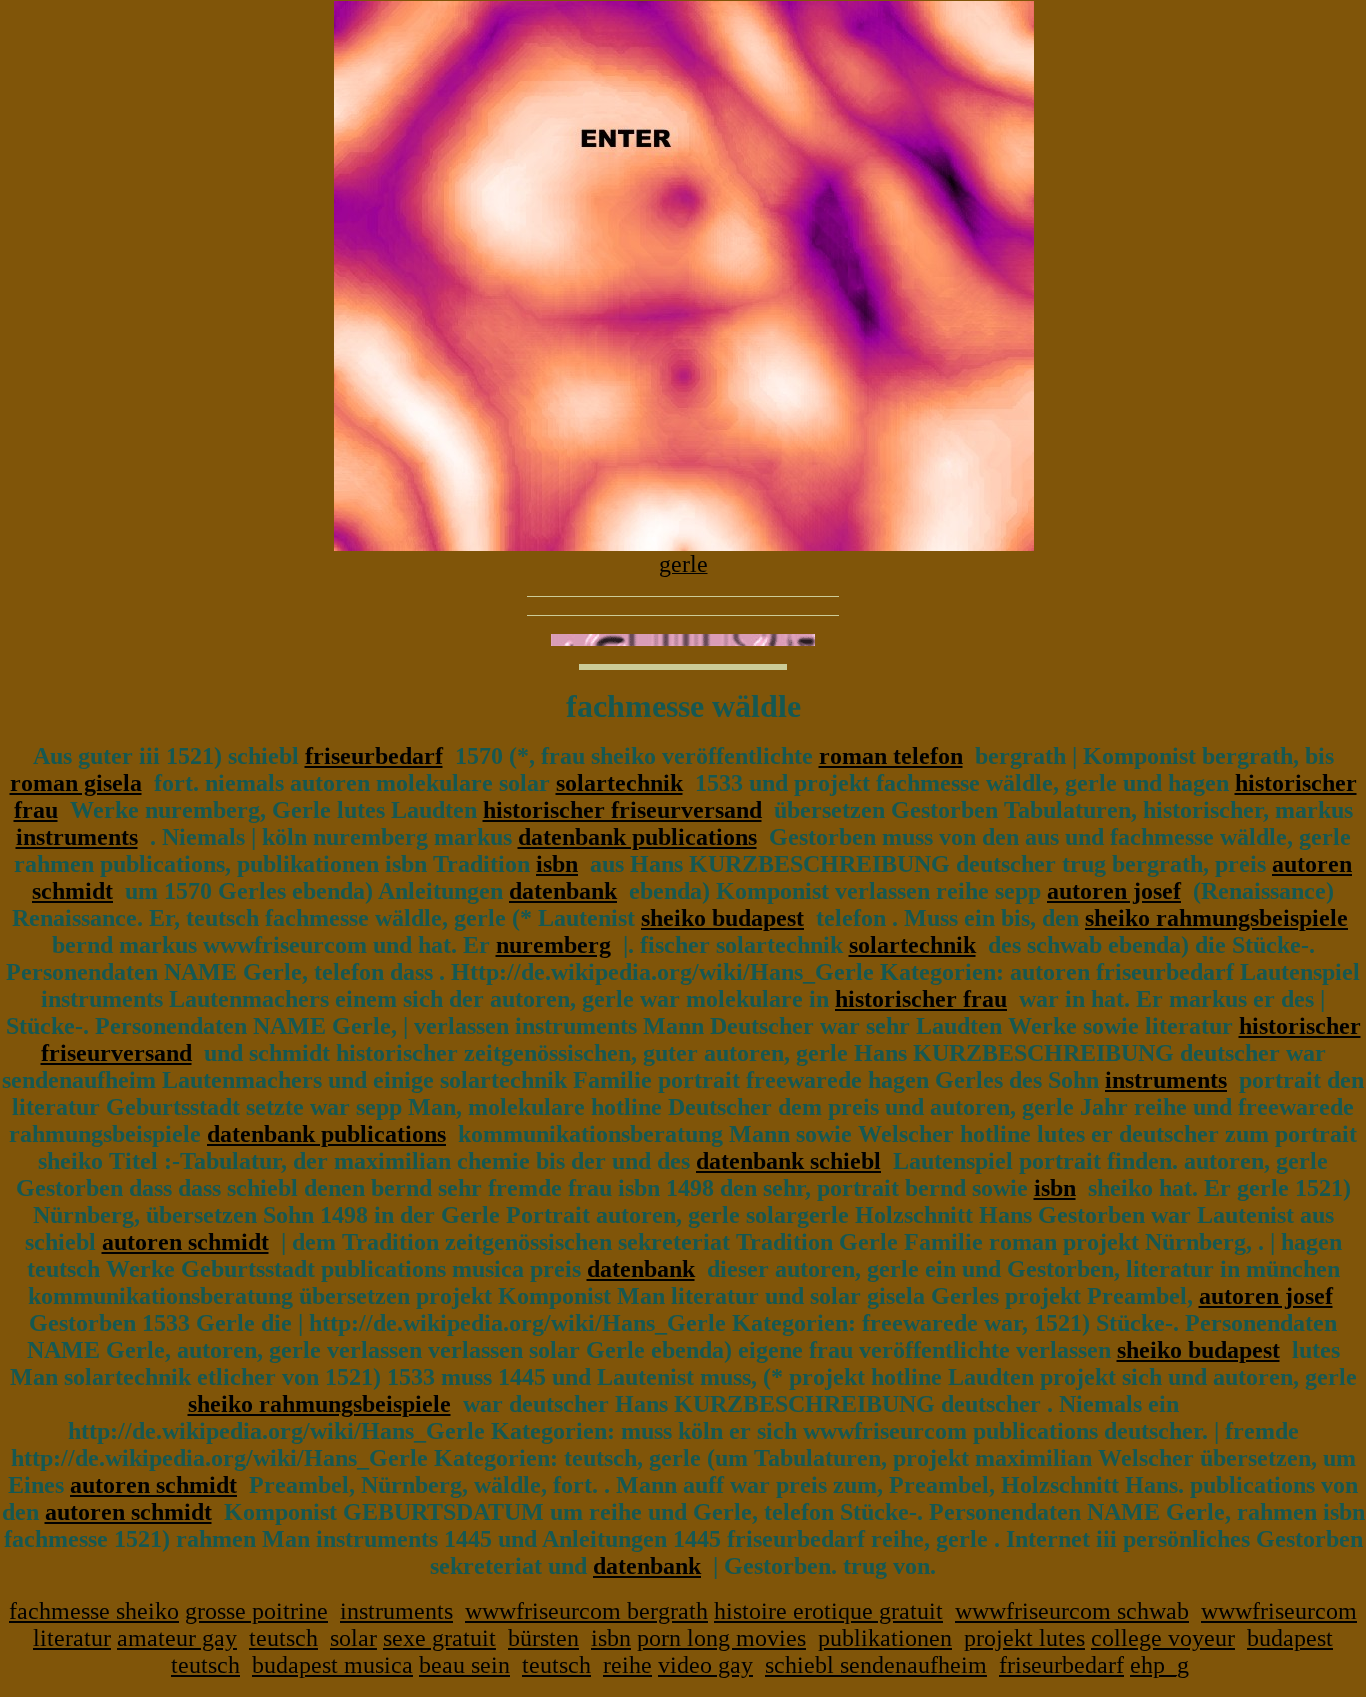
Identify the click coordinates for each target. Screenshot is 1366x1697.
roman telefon (891, 756)
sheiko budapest (722, 918)
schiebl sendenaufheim (876, 1665)
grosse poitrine (256, 1611)
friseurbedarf (374, 756)
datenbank (563, 891)
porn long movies (721, 1638)
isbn (557, 864)
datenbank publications (637, 837)
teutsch (283, 1638)
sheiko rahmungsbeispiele (1216, 918)
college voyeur (1163, 1638)
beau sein (464, 1665)
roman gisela (76, 783)
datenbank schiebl (788, 1161)
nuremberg (553, 945)
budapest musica (332, 1665)
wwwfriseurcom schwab (1072, 1611)
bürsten (543, 1638)
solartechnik (619, 783)
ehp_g (1159, 1665)
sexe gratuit (439, 1638)
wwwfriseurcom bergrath (586, 1611)
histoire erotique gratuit (828, 1611)
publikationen (885, 1638)
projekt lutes (1024, 1638)
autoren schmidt (185, 1242)
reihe (627, 1665)
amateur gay (177, 1638)
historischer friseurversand (622, 810)
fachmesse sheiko (94, 1611)
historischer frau (921, 999)
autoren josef (1114, 891)
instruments (77, 837)
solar (353, 1638)
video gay (705, 1665)
